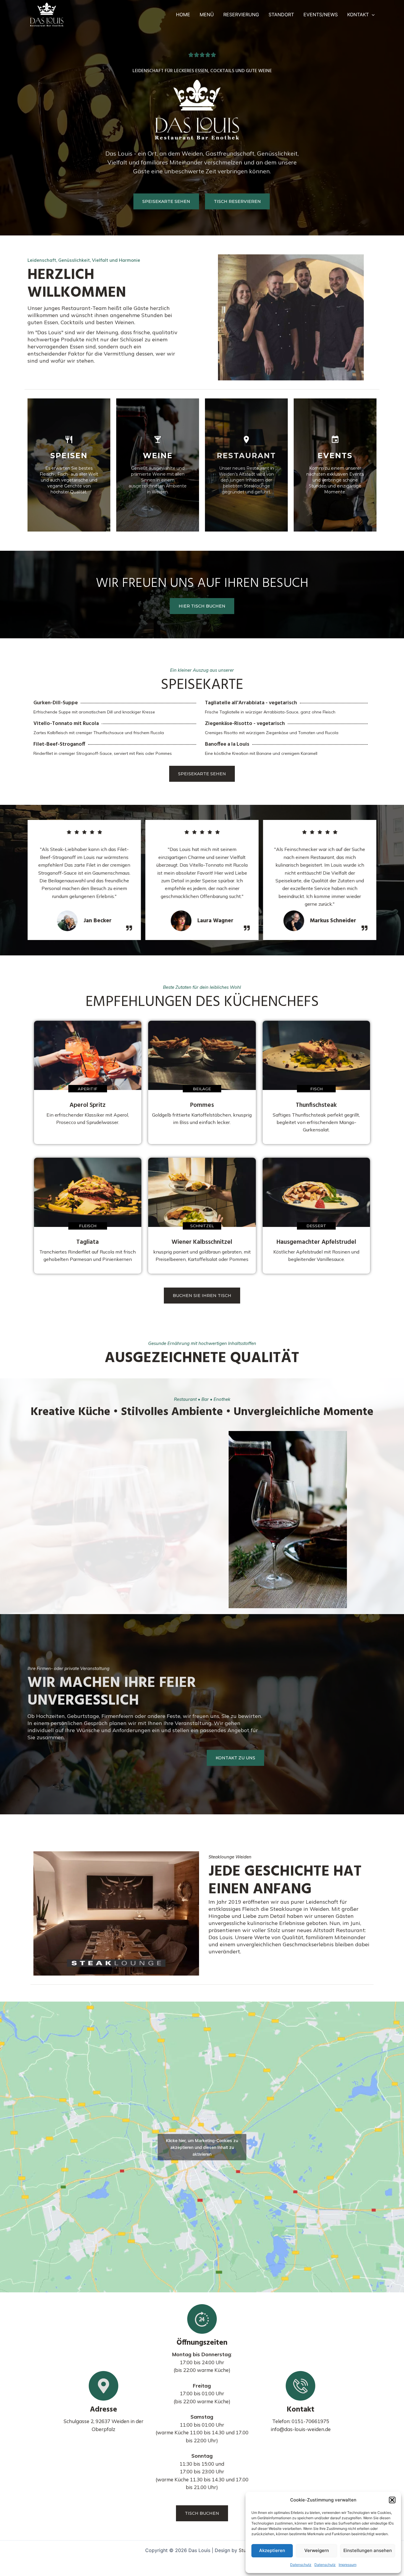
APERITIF (88, 1089)
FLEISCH (88, 1226)
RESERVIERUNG (241, 14)
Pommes (202, 1105)
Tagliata (88, 1242)
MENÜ (207, 14)
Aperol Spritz (88, 1105)
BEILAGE (202, 1089)
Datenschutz (301, 2565)
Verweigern (317, 2550)
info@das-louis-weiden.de (301, 2429)
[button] (392, 2500)
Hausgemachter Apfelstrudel (316, 1242)
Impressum (348, 2565)
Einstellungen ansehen (368, 2550)
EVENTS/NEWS (321, 14)
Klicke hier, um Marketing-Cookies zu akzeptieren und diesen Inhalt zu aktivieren (202, 2147)
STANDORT (281, 14)
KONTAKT (358, 14)
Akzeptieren (272, 2550)
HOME (183, 14)
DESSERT (316, 1226)
